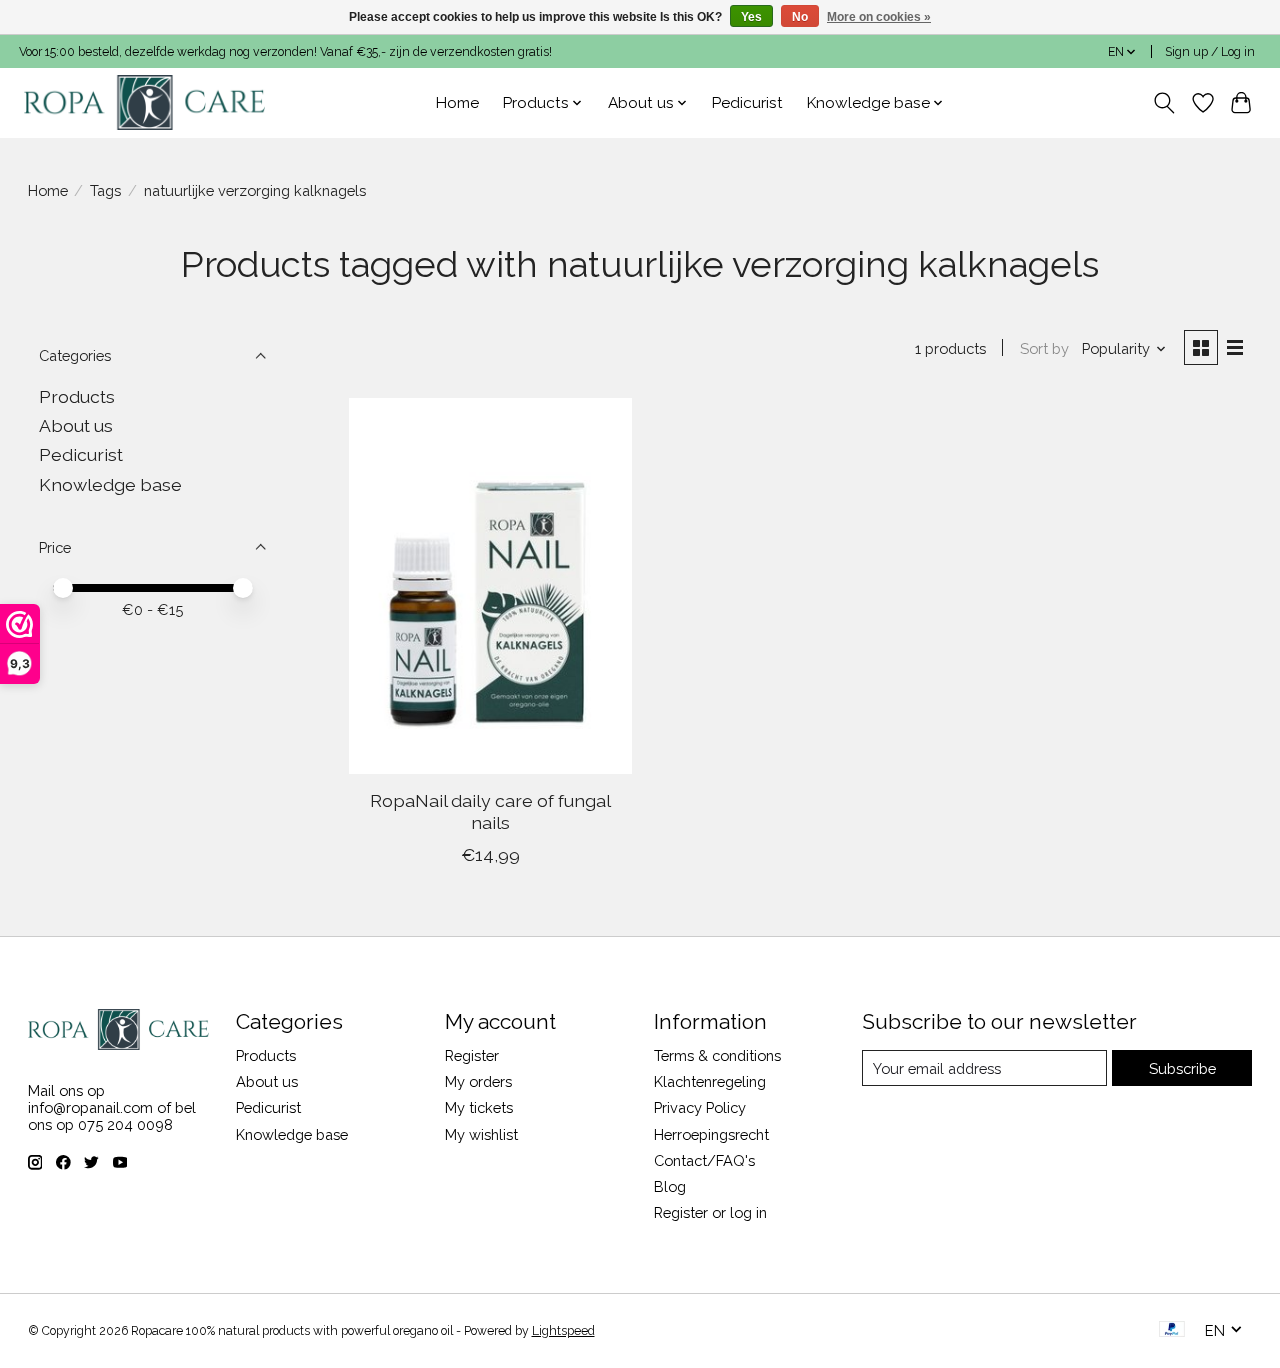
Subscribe (1182, 1068)
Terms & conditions (717, 1055)
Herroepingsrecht (711, 1134)
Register (472, 1055)
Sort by (1044, 348)
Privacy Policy (700, 1107)
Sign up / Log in (1210, 52)
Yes (751, 17)
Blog (670, 1186)
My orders (478, 1081)
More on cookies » (879, 17)
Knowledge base (110, 484)
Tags (105, 190)
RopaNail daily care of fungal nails (490, 811)
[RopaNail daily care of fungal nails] (490, 586)
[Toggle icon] (1163, 103)
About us (76, 425)
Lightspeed (563, 1331)
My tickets (479, 1107)
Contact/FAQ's (704, 1160)
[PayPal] (1172, 1330)
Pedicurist (747, 103)
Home (457, 103)
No (800, 17)
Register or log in (710, 1212)
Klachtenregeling (710, 1081)
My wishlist (481, 1134)
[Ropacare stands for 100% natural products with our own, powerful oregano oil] (144, 102)
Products (77, 396)
